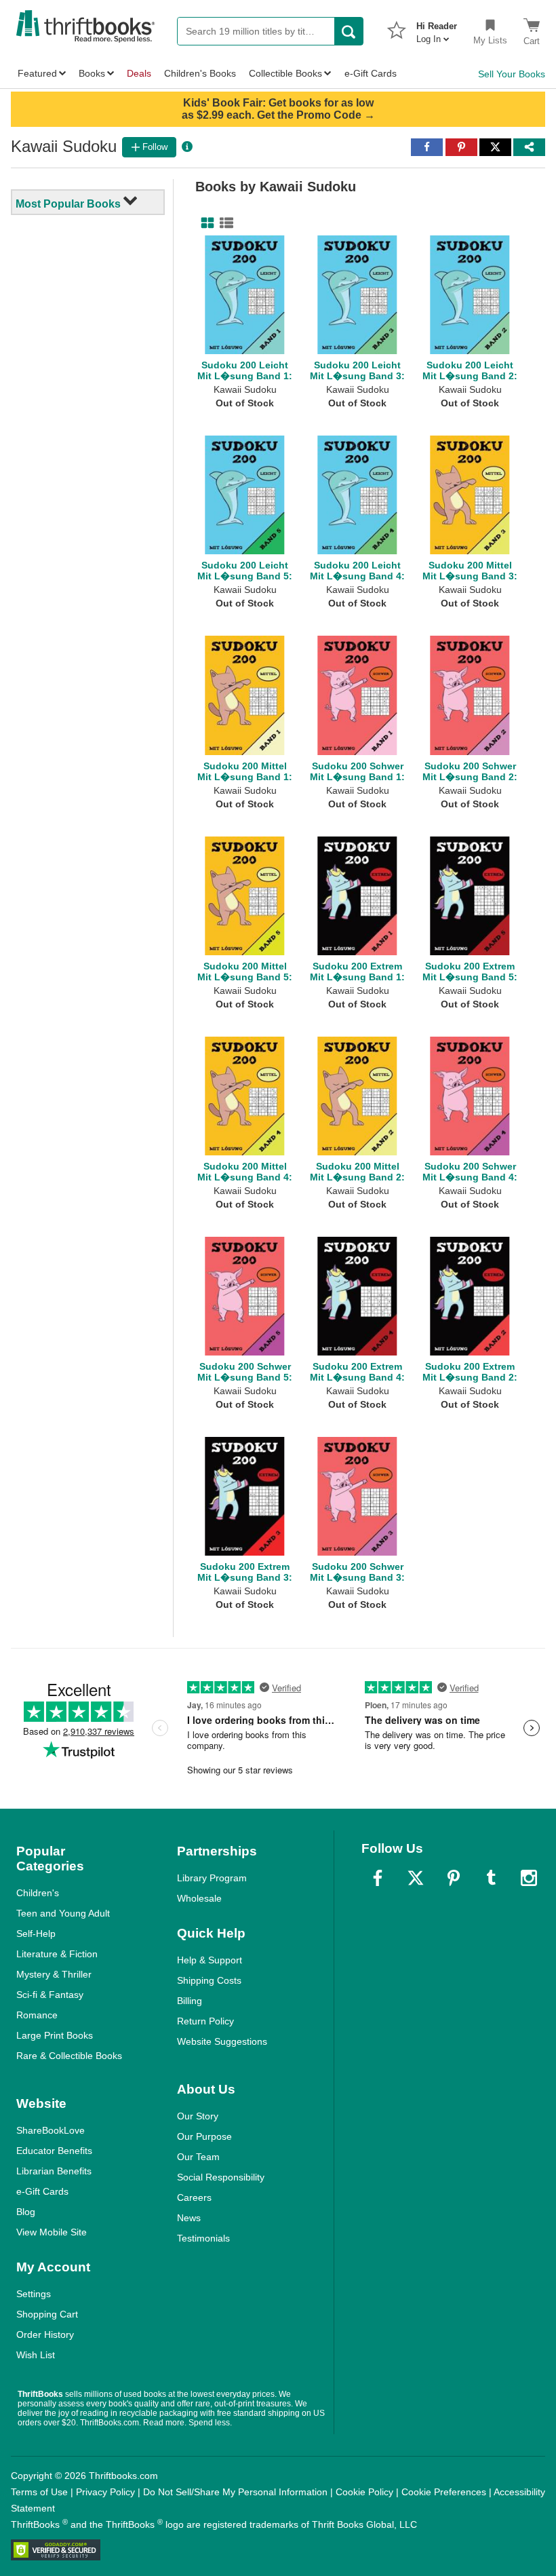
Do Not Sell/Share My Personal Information (235, 2492)
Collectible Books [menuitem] (285, 73)
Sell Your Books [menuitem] (512, 74)
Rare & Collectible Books (69, 2056)
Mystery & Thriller (54, 1974)
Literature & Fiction (57, 1954)
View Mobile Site (52, 2232)
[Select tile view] (224, 223)
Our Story (198, 2116)
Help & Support (210, 1960)
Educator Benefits (54, 2151)
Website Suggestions (222, 2041)
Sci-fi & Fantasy (50, 1995)
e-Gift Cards (42, 2191)
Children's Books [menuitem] (200, 73)
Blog (26, 2212)
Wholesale (199, 1898)
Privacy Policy (105, 2492)
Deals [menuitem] (139, 73)
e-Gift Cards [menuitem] (371, 73)
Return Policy (205, 2021)
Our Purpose (204, 2136)
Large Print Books (55, 2035)
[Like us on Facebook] (378, 1878)
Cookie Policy (364, 2492)
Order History (45, 2334)
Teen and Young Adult (63, 1913)
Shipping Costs (209, 1980)
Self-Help (36, 1934)
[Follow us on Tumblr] (491, 1878)
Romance (37, 2015)
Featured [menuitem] (37, 73)
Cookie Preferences (444, 2492)
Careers (194, 2197)
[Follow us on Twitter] (416, 1878)
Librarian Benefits (54, 2171)
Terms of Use (39, 2492)
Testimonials (203, 2238)
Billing (190, 2001)
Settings (34, 2294)
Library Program (212, 1878)
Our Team (198, 2157)
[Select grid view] (205, 223)
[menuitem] (437, 28)
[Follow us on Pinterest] (454, 1878)
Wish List (36, 2355)
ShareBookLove (51, 2130)
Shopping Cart (47, 2314)
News (189, 2218)
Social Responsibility (221, 2177)
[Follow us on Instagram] (529, 1878)
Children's (38, 1893)
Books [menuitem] (92, 73)
